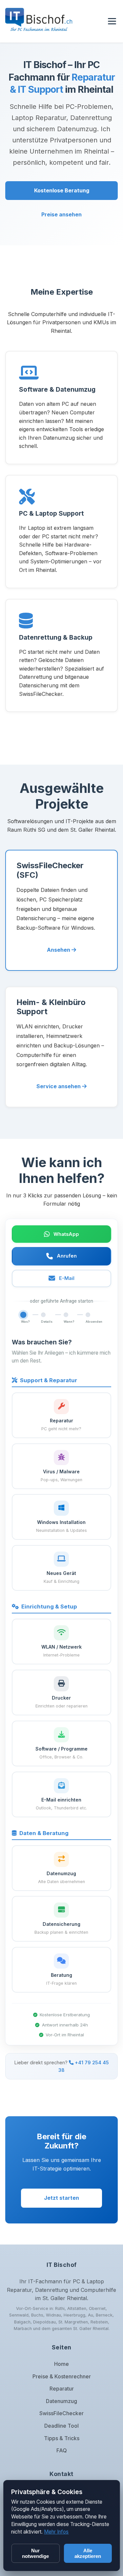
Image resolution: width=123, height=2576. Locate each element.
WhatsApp (66, 1234)
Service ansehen (59, 1086)
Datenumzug (61, 2401)
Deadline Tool (61, 2426)
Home (61, 2364)
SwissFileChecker (61, 2413)
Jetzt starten (61, 2198)
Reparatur (62, 2389)
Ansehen (59, 950)
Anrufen (67, 1256)
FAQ (62, 2450)
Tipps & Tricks (62, 2438)
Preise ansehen (61, 214)
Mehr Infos (56, 2532)
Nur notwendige (35, 2553)
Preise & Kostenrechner (62, 2376)
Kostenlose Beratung (62, 190)
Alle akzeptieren (88, 2553)
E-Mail (67, 1278)
